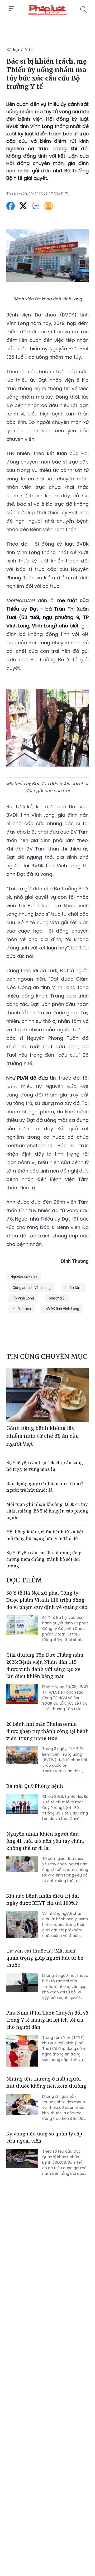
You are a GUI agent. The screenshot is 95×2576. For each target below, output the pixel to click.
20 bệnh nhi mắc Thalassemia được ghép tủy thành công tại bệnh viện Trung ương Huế (47, 1731)
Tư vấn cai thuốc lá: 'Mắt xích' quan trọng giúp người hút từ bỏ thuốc (45, 1958)
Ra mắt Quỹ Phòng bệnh (35, 1786)
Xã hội (13, 50)
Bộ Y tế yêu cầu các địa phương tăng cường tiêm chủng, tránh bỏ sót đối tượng (44, 1559)
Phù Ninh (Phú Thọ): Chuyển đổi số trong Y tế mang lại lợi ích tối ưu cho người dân (47, 2020)
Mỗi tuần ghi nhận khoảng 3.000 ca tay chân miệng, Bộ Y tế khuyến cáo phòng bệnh (47, 1511)
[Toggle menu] (12, 9)
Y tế (29, 50)
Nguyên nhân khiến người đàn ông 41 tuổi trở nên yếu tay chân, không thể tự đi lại (45, 1841)
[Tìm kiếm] (83, 10)
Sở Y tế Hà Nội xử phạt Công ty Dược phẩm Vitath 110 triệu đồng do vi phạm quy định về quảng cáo (47, 1600)
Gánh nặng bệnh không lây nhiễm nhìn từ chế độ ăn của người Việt (42, 1436)
